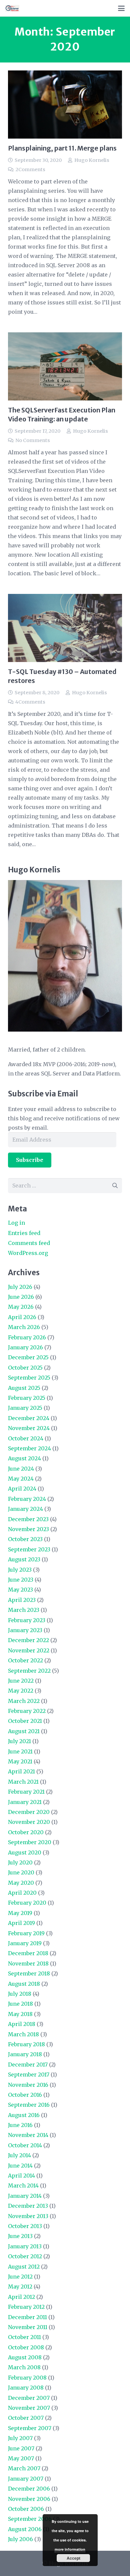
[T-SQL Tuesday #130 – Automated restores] (65, 628)
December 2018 (28, 1953)
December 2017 (28, 2065)
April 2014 (21, 2176)
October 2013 (25, 2226)
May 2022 (21, 1691)
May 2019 (20, 1913)
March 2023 (24, 1610)
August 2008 (25, 2357)
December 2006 (29, 2489)
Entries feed (24, 1233)
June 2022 (21, 1681)
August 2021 (24, 1731)
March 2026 (24, 1327)
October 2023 (25, 1539)
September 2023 (29, 1549)
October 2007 (26, 2418)
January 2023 (25, 1630)
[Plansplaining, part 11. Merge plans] (65, 105)
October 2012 (25, 2256)
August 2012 (24, 2267)
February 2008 (27, 2378)
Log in (16, 1223)
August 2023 (24, 1559)
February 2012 (26, 2307)
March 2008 (24, 2367)
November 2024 (29, 1428)
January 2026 (25, 1347)
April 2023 (22, 1600)
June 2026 (21, 1297)
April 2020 (22, 1893)
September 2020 (30, 1842)
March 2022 (24, 1701)
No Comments (33, 440)
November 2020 (29, 1822)
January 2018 (25, 2054)
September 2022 (29, 1671)
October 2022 (25, 1660)
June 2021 (20, 1751)
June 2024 (21, 1469)
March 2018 (23, 2034)
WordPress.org (28, 1253)
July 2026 (20, 1287)
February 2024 (27, 1499)
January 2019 (25, 1943)
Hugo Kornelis (92, 160)
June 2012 (20, 2277)
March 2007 (24, 2468)
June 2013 (20, 2236)
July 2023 (20, 1570)
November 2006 (29, 2499)
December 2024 (29, 1418)
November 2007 (29, 2408)
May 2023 (20, 1590)
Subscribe (30, 1160)
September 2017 (29, 2074)
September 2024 (29, 1448)
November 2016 (28, 2085)
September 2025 (29, 1378)
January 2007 (26, 2479)
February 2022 (27, 1711)
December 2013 (28, 2206)
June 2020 (21, 1872)
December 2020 (29, 1812)
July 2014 (19, 2155)
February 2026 (27, 1337)
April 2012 (21, 2297)
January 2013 (25, 2246)
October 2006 (26, 2509)
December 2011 (27, 2317)
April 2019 (21, 1923)
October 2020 (26, 1832)
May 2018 (20, 2014)
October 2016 (25, 2095)
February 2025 (27, 1398)
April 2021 (21, 1771)
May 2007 (21, 2458)
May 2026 (21, 1307)
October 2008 (26, 2347)
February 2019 (26, 1933)
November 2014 (28, 2135)
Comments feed (29, 1243)
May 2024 (21, 1479)
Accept (73, 2558)
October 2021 (25, 1721)
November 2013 (28, 2216)
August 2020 (25, 1852)
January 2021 (25, 1802)
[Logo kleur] (12, 8)
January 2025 (25, 1408)
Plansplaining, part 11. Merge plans (62, 148)
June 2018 (20, 2004)
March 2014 (23, 2185)
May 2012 (20, 2287)
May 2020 (21, 1883)
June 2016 (20, 2125)
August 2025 (24, 1388)
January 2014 (25, 2196)
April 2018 (22, 2024)
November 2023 (28, 1529)
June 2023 (21, 1580)
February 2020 (27, 1903)
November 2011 (28, 2327)
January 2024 (25, 1509)
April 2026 (22, 1317)
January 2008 (26, 2388)
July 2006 (20, 2539)
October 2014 (25, 2145)
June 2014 (20, 2166)
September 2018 (29, 1973)
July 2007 (20, 2438)
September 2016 (29, 2105)
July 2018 (20, 1994)
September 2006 (30, 2519)
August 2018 (24, 1984)
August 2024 (24, 1458)
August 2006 (25, 2529)
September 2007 (30, 2428)
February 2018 (26, 2044)
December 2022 (28, 1640)
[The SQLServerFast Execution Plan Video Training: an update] (65, 366)
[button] (121, 8)
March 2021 (23, 1782)
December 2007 (29, 2398)
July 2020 (20, 1862)
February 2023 (27, 1620)
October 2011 (24, 2337)
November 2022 (29, 1650)
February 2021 (26, 1792)
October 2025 (25, 1368)
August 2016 (24, 2115)
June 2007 (21, 2448)
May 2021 (20, 1761)
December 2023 (28, 1519)
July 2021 (19, 1741)
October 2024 (26, 1438)
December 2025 (28, 1357)
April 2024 (22, 1489)
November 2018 (28, 1963)
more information (70, 2549)
